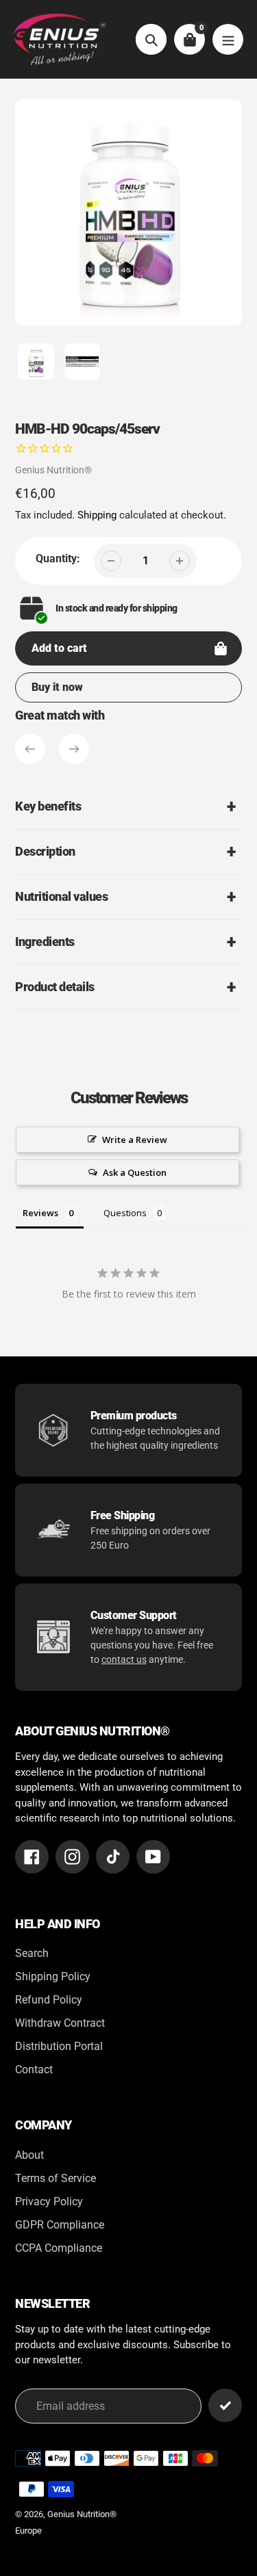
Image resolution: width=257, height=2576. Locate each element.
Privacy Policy (49, 2202)
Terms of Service (56, 2178)
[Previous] (30, 749)
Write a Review (135, 1140)
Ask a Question (135, 1172)
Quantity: (58, 558)
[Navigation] (228, 39)
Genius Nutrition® (53, 470)
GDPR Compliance (60, 2225)
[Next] (74, 749)
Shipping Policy (53, 1976)
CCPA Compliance (59, 2248)
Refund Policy (49, 2000)
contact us (124, 1659)
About (29, 2155)
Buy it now (57, 687)
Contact (34, 2069)
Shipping (97, 515)
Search (32, 1953)
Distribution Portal (59, 2046)
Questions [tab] (125, 1213)
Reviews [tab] (40, 1213)
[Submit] (225, 2405)
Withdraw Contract (60, 2023)
